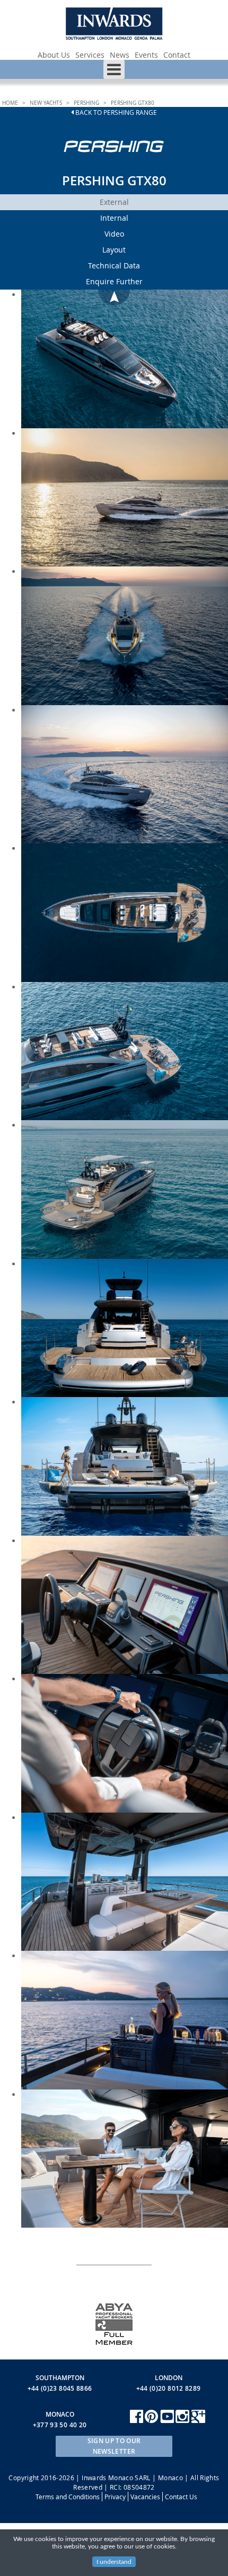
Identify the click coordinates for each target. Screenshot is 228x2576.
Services (90, 55)
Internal (114, 218)
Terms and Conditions (68, 2497)
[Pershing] (114, 162)
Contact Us (181, 2497)
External (114, 202)
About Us (54, 55)
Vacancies (145, 2497)
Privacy (115, 2497)
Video (114, 234)
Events (146, 55)
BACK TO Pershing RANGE (115, 112)
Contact (177, 55)
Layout (114, 250)
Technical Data (114, 265)
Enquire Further (114, 281)
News (120, 55)
